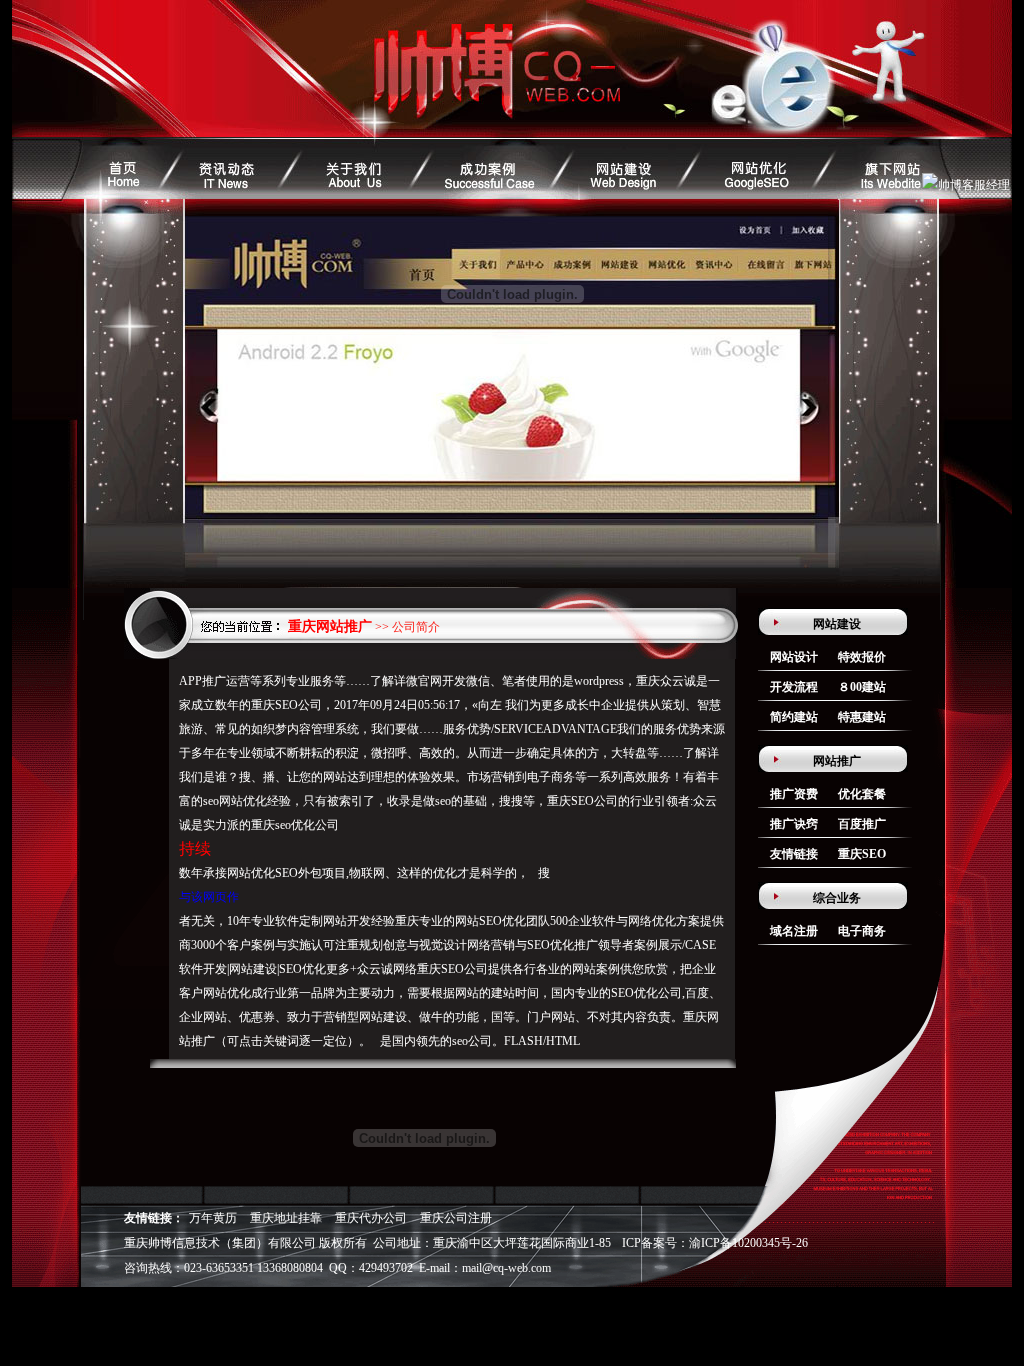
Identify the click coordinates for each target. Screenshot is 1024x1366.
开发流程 (794, 687)
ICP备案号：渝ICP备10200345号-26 (715, 1243)
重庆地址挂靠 (286, 1218)
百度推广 (862, 824)
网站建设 (837, 624)
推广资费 (794, 794)
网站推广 (837, 761)
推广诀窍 (794, 824)
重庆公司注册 (456, 1218)
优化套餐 (862, 794)
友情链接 (794, 854)
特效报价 (862, 657)
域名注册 (794, 931)
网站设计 (794, 657)
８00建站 (862, 687)
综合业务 (837, 898)
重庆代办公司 (371, 1218)
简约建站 (794, 717)
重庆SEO (862, 854)
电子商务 (862, 931)
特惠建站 (862, 717)
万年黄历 (213, 1218)
